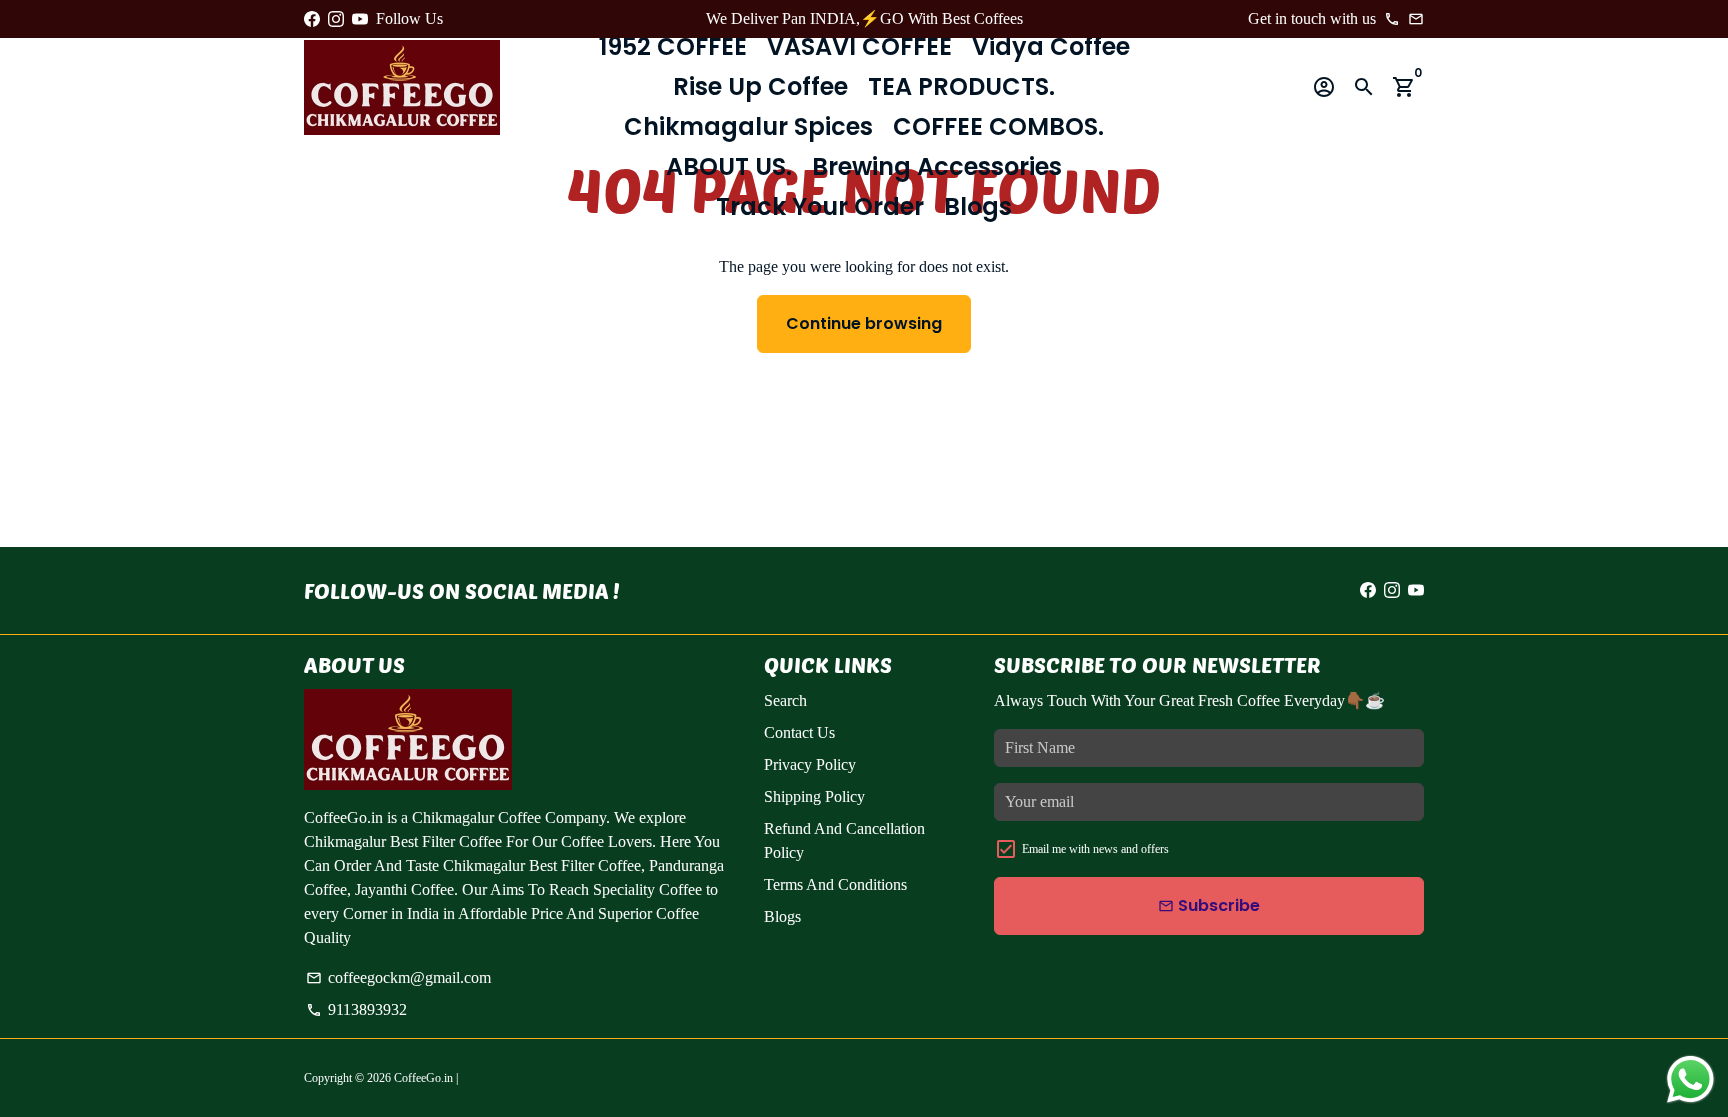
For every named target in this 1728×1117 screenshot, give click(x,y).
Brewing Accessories (937, 166)
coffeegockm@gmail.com (398, 977)
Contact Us (799, 732)
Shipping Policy (814, 796)
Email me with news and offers (1095, 849)
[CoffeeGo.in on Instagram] (336, 18)
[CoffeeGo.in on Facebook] (312, 18)
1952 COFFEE (673, 46)
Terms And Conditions (835, 884)
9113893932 (356, 1009)
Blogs (978, 206)
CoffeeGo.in (423, 1078)
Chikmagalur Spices (748, 126)
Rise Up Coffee (760, 86)
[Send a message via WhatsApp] (1690, 1079)
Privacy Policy (810, 764)
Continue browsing (864, 323)
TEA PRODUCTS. (961, 86)
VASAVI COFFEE (859, 46)
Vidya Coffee (1051, 46)
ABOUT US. (729, 166)
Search (785, 700)
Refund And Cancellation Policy (844, 840)
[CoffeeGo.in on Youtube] (360, 18)
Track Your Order (820, 206)
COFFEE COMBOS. (998, 126)
